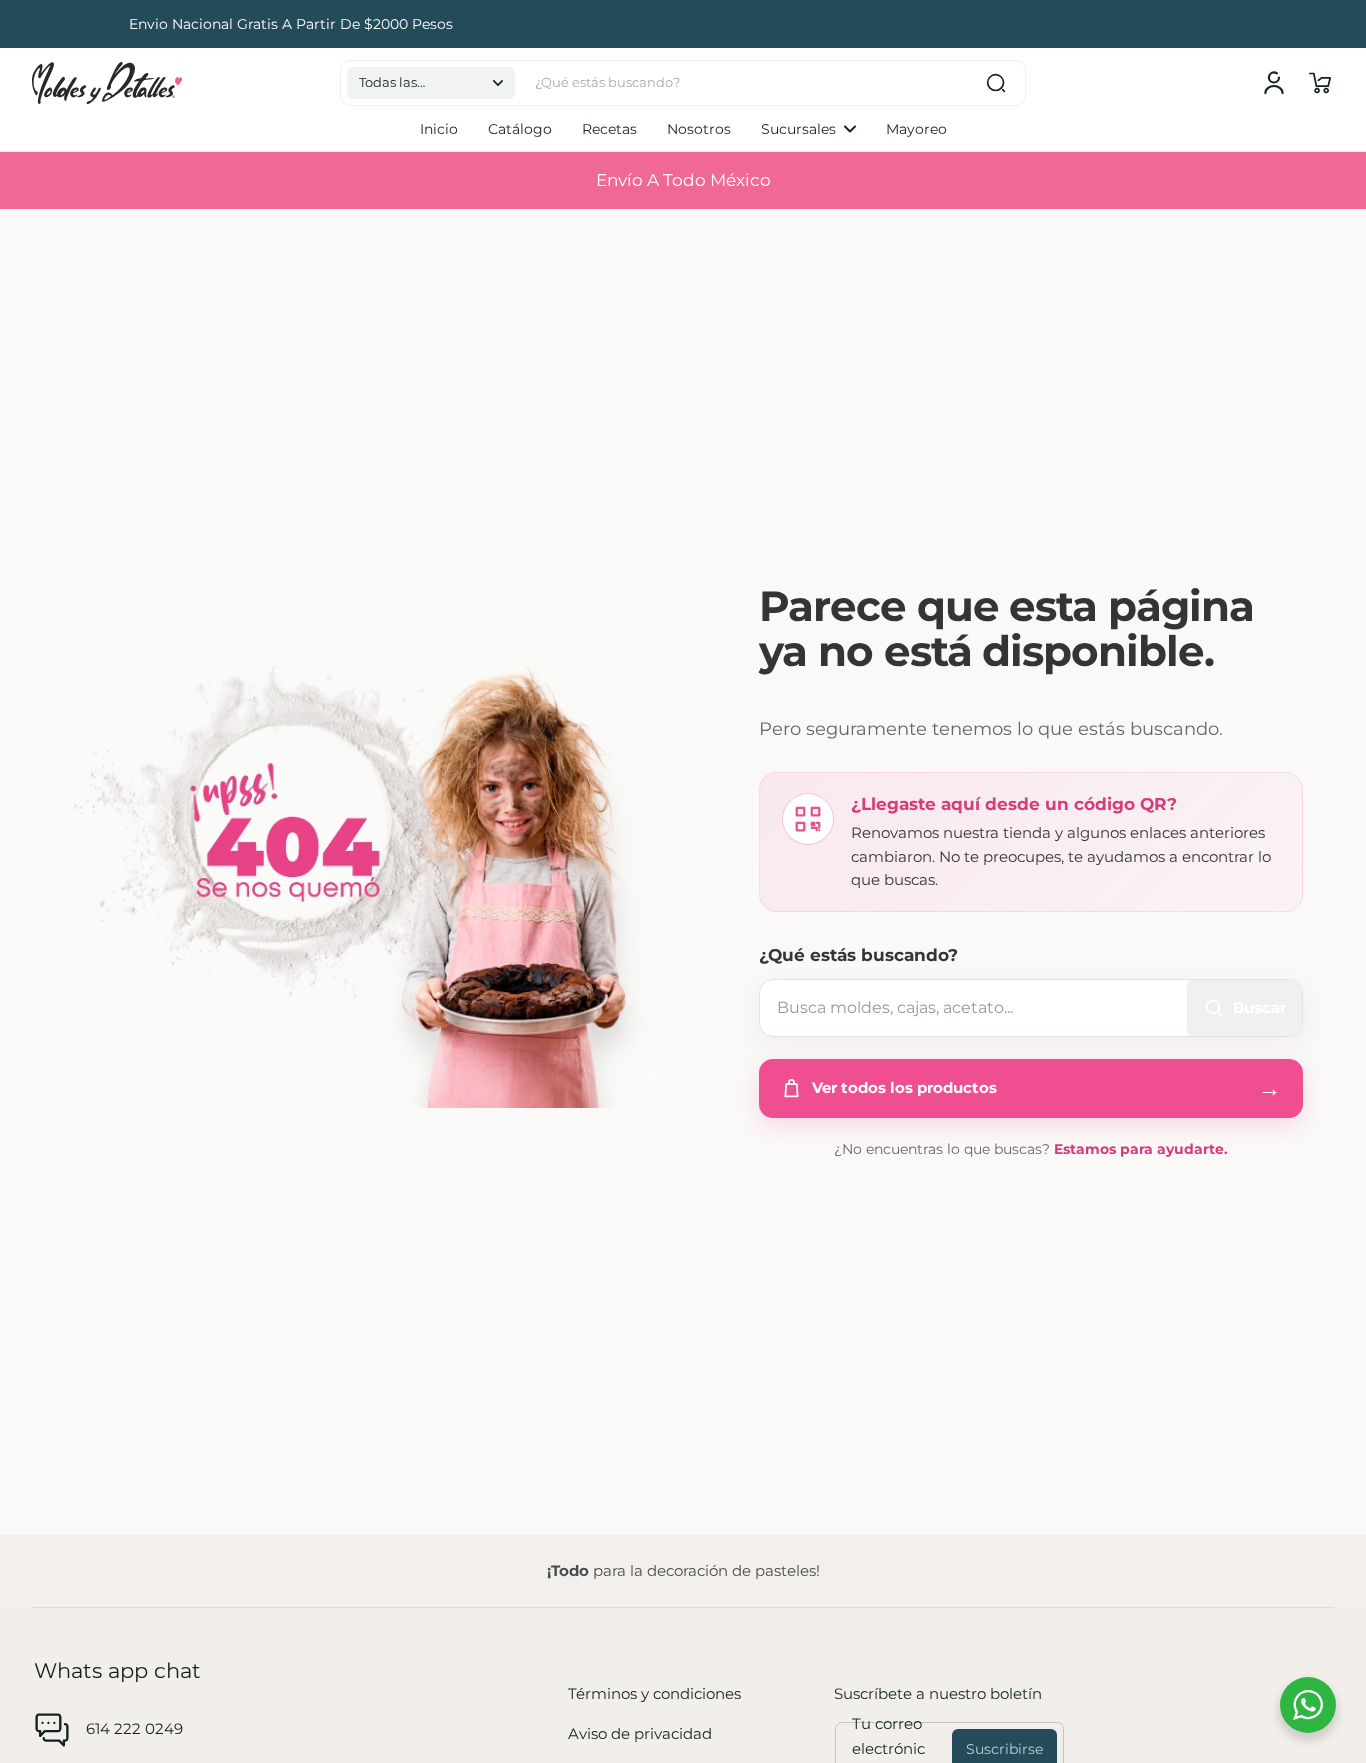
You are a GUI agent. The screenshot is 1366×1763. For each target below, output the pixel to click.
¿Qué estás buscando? (858, 955)
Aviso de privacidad (640, 1733)
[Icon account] (1274, 83)
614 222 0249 (134, 1728)
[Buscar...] (996, 83)
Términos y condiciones (654, 1693)
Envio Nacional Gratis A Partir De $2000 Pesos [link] (683, 24)
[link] (808, 129)
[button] (431, 83)
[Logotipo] (107, 83)
